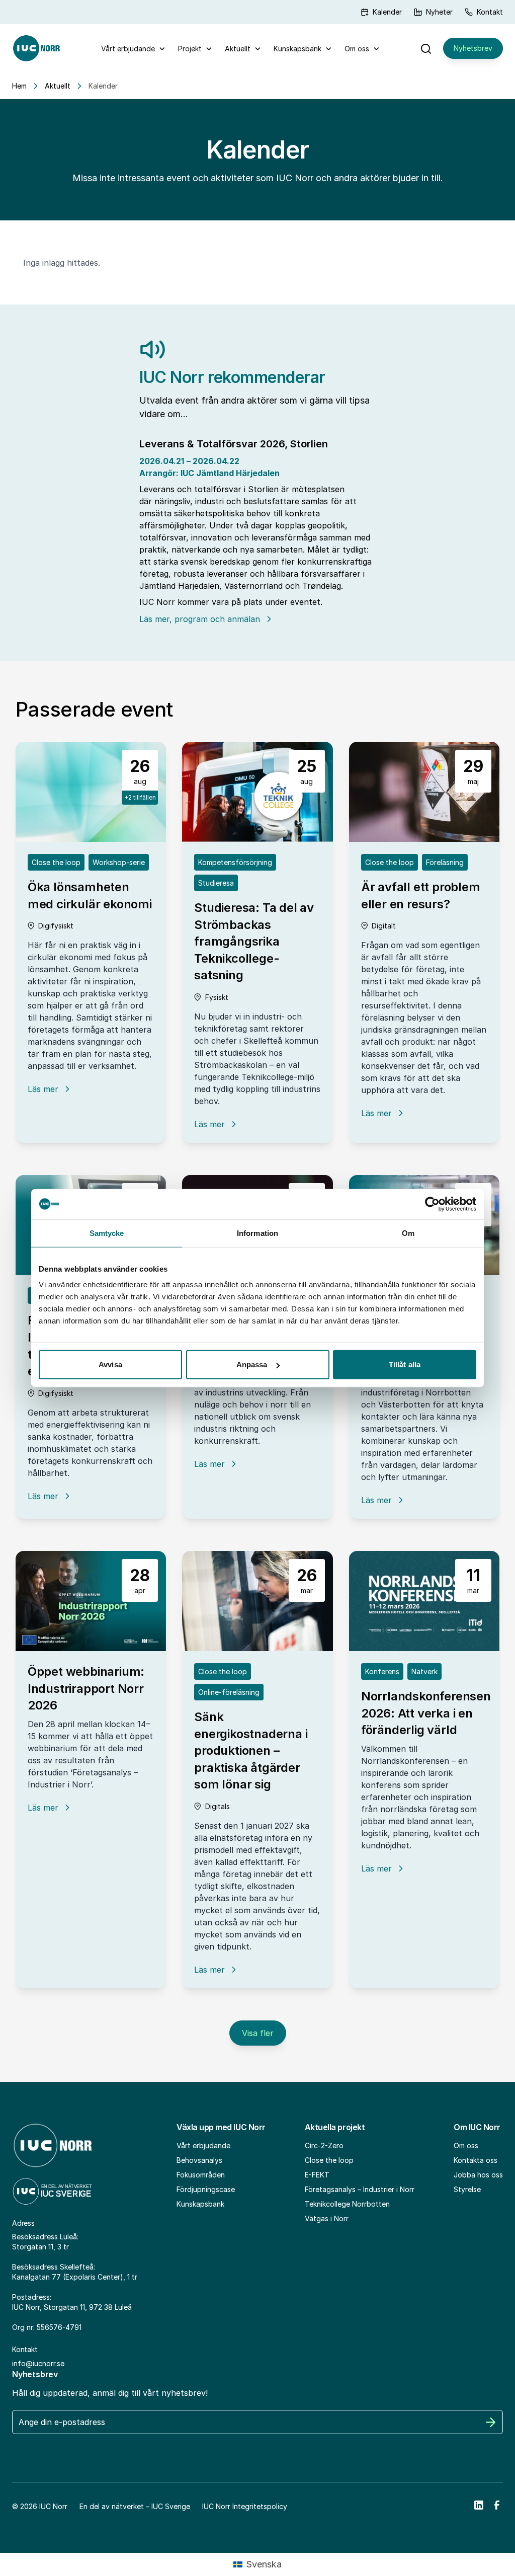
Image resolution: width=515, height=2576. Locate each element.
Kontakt (490, 12)
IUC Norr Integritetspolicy (245, 2506)
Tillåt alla (405, 1364)
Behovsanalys (199, 2160)
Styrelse (467, 2189)
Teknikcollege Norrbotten (347, 2204)
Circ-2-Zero (324, 2145)
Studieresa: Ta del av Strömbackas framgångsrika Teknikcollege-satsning (254, 941)
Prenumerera (491, 2422)
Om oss (357, 49)
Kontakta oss (476, 2160)
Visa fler (258, 2033)
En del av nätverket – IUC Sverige (135, 2506)
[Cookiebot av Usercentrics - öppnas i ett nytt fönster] (432, 1204)
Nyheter (439, 12)
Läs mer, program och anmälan (200, 619)
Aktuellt (238, 49)
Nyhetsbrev (473, 48)
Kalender (387, 12)
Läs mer (43, 1089)
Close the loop (329, 2160)
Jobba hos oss (478, 2175)
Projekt (190, 49)
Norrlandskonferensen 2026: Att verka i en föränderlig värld (426, 1713)
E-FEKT (317, 2175)
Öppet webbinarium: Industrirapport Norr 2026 (86, 1688)
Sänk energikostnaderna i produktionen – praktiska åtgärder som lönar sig (251, 1750)
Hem (19, 86)
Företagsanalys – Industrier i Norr (360, 2189)
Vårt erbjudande (128, 49)
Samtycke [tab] (107, 1233)
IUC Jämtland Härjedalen (230, 473)
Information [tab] (257, 1233)
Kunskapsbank (297, 49)
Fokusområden (201, 2175)
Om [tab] (408, 1233)
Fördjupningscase (206, 2189)
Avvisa (110, 1364)
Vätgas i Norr (327, 2218)
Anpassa (252, 1364)
